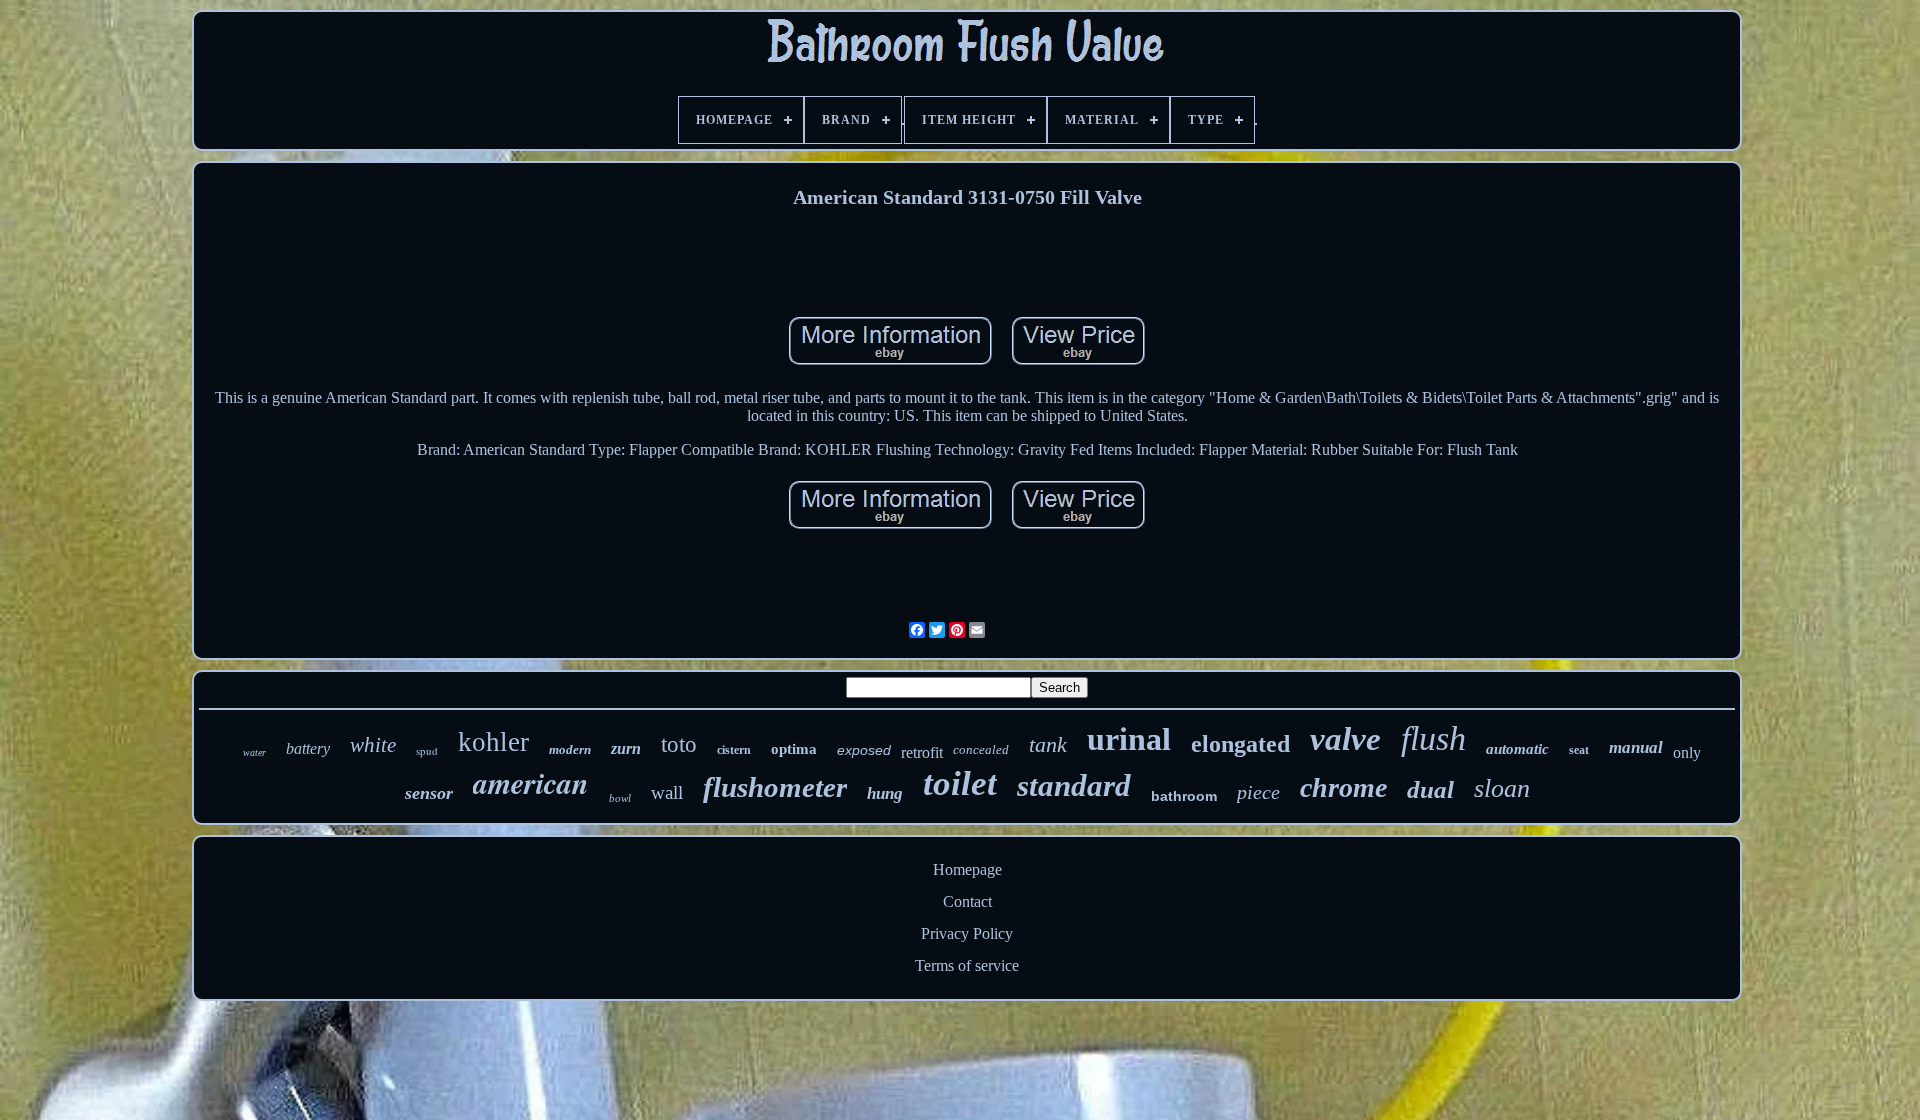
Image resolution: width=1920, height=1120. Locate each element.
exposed (864, 750)
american (531, 783)
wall (667, 792)
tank (1048, 744)
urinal (1129, 739)
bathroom (1184, 796)
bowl (620, 798)
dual (1430, 789)
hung (885, 793)
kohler (493, 742)
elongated (1240, 744)
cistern (734, 750)
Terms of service (967, 965)
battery (308, 748)
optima (794, 749)
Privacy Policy (967, 933)
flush (1433, 738)
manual (1636, 747)
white (373, 745)
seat (1579, 750)
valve (1345, 739)
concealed (981, 749)
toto (679, 744)
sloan (1502, 788)
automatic (1517, 749)
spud (427, 750)
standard (1074, 785)
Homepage (967, 869)
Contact (967, 901)
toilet (960, 783)
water (254, 752)
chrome (1343, 787)
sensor (429, 793)
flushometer (775, 787)
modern (570, 749)
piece (1258, 792)
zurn (626, 748)
